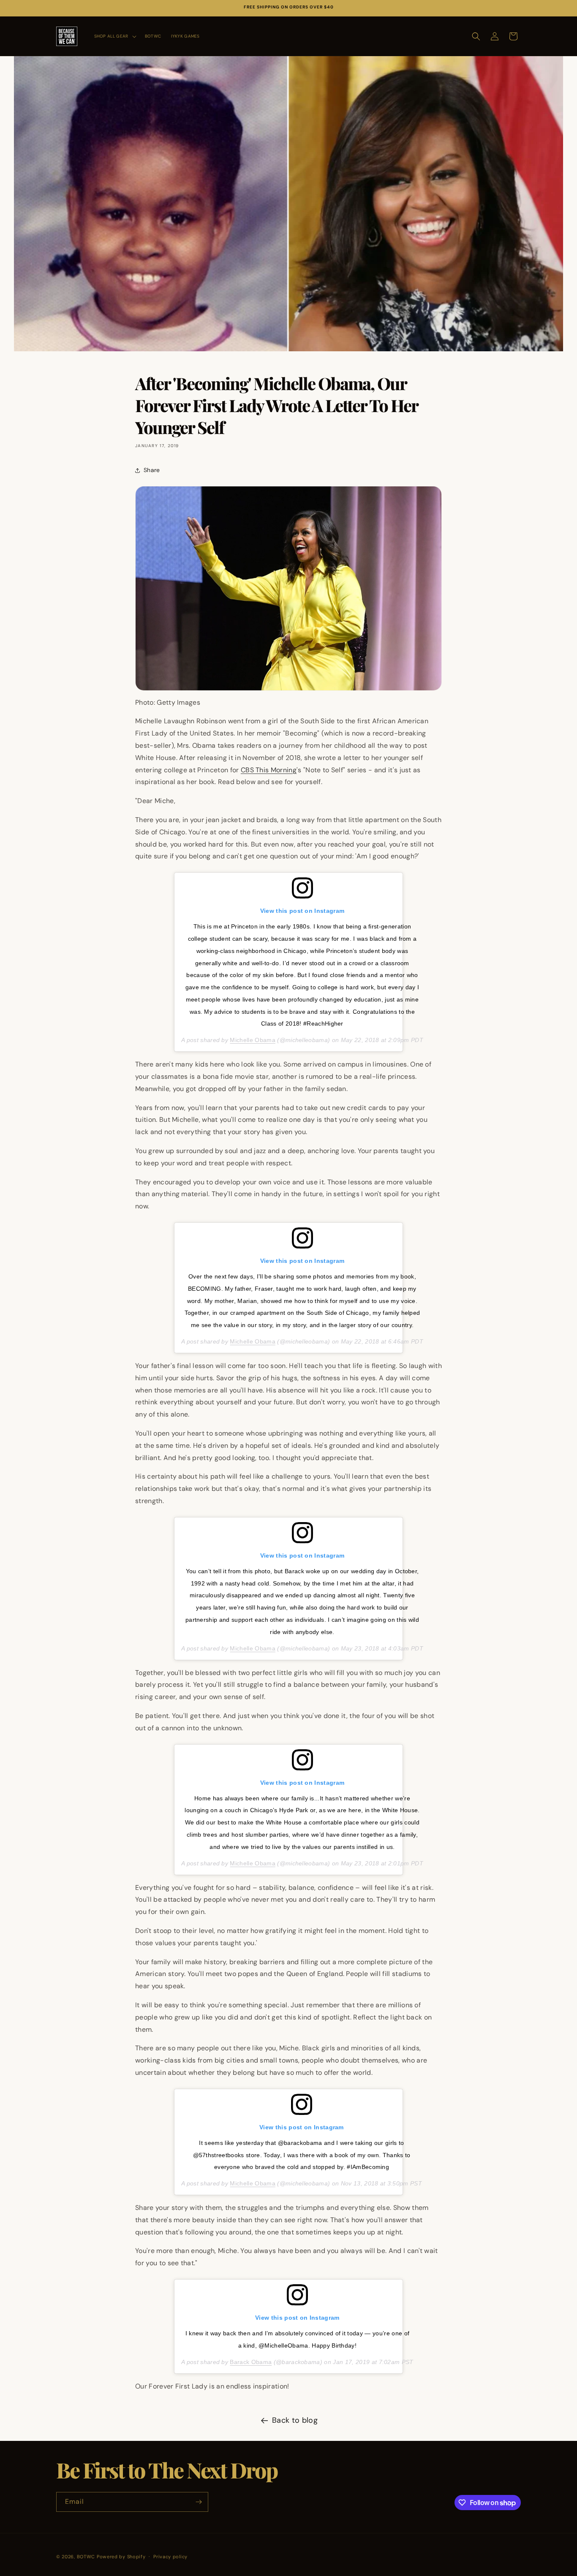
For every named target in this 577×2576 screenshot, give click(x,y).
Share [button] (152, 470)
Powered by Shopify (121, 2557)
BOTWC (87, 2557)
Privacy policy (170, 2557)
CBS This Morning (269, 770)
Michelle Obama (252, 1040)
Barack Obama (251, 2362)
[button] (114, 36)
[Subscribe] (199, 2502)
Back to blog (295, 2420)
